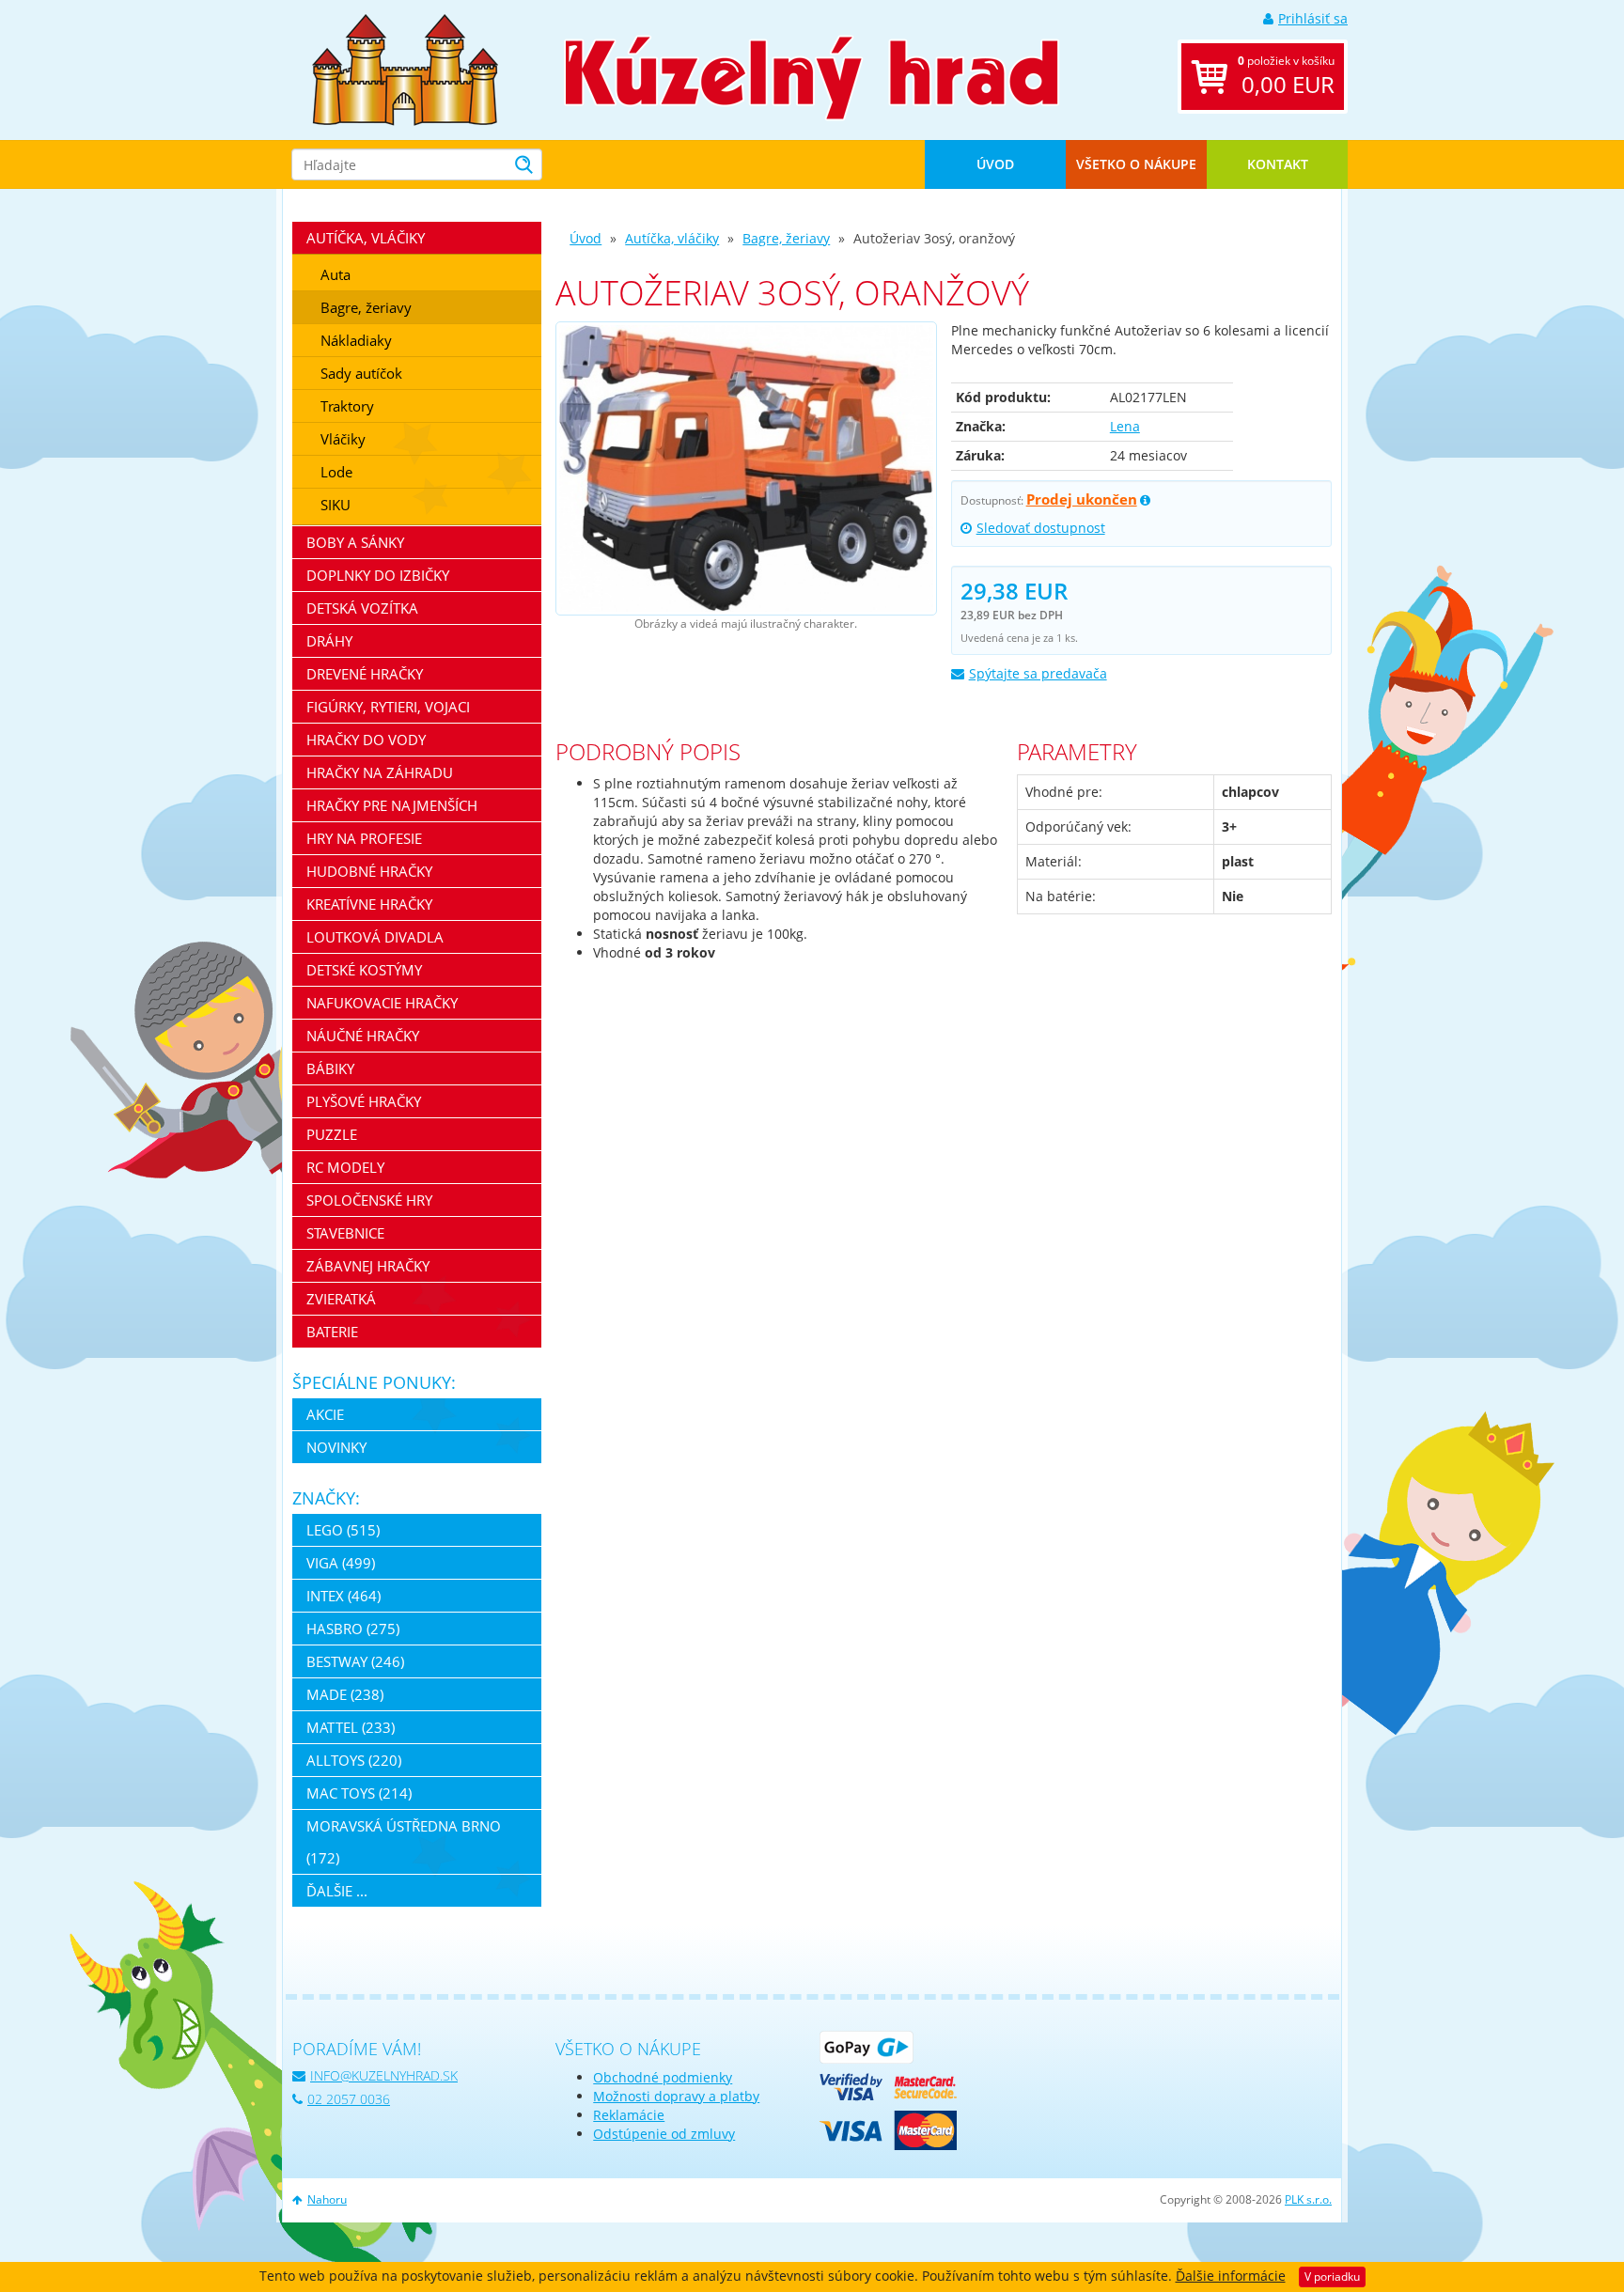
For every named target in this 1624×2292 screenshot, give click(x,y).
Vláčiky (343, 439)
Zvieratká (341, 1299)
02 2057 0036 (349, 2099)
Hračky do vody (366, 740)
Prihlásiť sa (1313, 18)
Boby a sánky (355, 542)
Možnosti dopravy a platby (676, 2096)
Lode (336, 472)
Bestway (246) (355, 1661)
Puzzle (332, 1134)
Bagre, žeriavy (786, 238)
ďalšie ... (337, 1891)
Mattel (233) (351, 1727)
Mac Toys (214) (359, 1793)
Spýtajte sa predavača (1038, 673)
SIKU (336, 505)
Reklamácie (629, 2115)
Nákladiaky (356, 340)
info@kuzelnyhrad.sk (384, 2075)
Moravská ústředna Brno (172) (404, 1842)
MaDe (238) (345, 1694)
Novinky (336, 1447)
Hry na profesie (364, 838)
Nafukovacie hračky (382, 1003)
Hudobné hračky (369, 871)
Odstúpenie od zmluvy (664, 2134)
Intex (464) (344, 1596)
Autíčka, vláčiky (672, 238)
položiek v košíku (1286, 76)
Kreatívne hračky (369, 904)
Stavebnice (345, 1233)
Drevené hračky (365, 674)
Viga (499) (341, 1563)
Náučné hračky (363, 1036)
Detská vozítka (362, 608)
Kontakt (1278, 164)
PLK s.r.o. (1308, 2199)
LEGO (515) (343, 1530)
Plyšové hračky (364, 1101)
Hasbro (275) (353, 1629)
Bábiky (330, 1068)
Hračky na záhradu (380, 772)
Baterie (332, 1332)
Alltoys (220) (354, 1760)
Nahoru (327, 2199)
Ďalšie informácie (1231, 2276)
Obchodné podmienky (663, 2077)
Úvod (995, 164)
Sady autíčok (361, 373)
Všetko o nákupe (1136, 164)
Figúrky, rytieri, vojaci (388, 707)
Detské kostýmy (364, 970)
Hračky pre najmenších (392, 805)
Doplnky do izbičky (378, 575)
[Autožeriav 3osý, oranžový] (746, 468)
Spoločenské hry (369, 1200)
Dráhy (329, 641)
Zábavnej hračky (368, 1266)
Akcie (325, 1414)
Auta (336, 274)
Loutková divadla (375, 937)
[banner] (405, 68)
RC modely (345, 1167)
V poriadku (1332, 2276)
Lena (1125, 426)
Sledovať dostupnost (1041, 528)
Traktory (347, 406)
